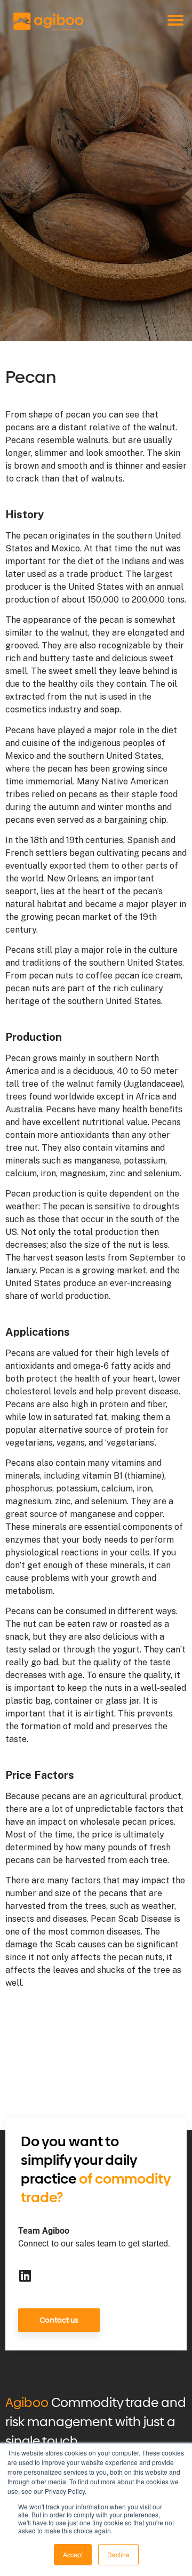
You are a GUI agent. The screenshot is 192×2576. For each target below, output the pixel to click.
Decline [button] (118, 2554)
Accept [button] (73, 2554)
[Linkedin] (25, 2276)
